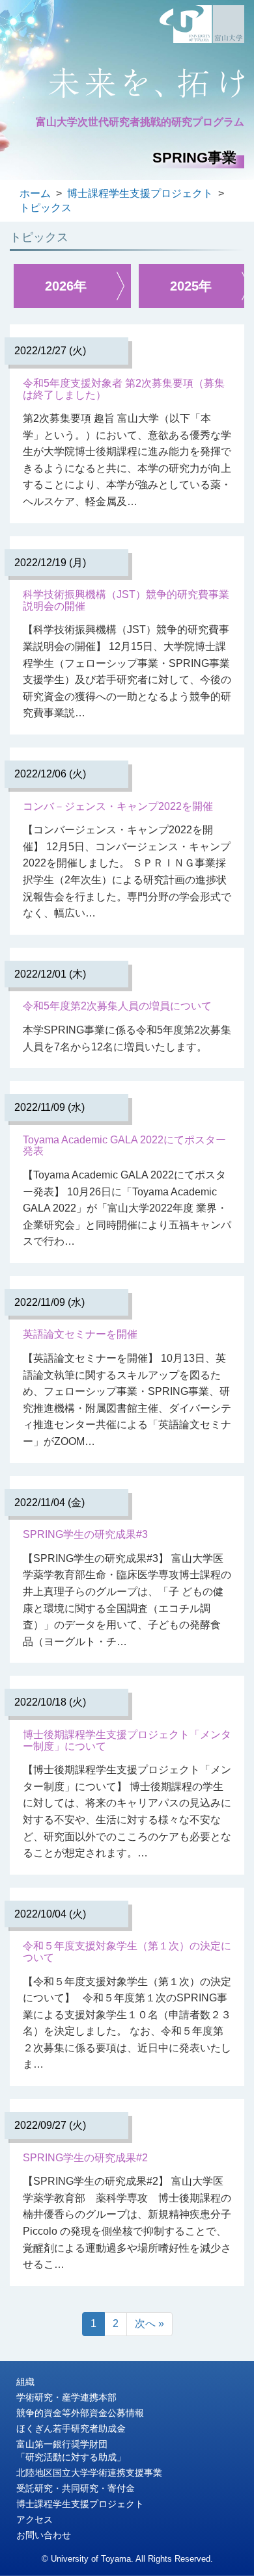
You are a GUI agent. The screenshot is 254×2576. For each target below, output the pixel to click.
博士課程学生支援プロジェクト (80, 2504)
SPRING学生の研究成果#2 (85, 2158)
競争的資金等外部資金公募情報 (80, 2413)
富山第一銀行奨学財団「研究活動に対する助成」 (71, 2451)
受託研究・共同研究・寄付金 (76, 2488)
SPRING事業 (194, 158)
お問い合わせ (44, 2535)
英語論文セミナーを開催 (80, 1334)
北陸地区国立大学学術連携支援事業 (89, 2473)
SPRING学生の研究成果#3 (85, 1534)
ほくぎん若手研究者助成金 (71, 2428)
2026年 (66, 286)
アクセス (35, 2519)
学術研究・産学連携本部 (66, 2397)
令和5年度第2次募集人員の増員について (117, 1006)
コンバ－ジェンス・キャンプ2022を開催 (118, 806)
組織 (25, 2382)
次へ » (149, 2323)
